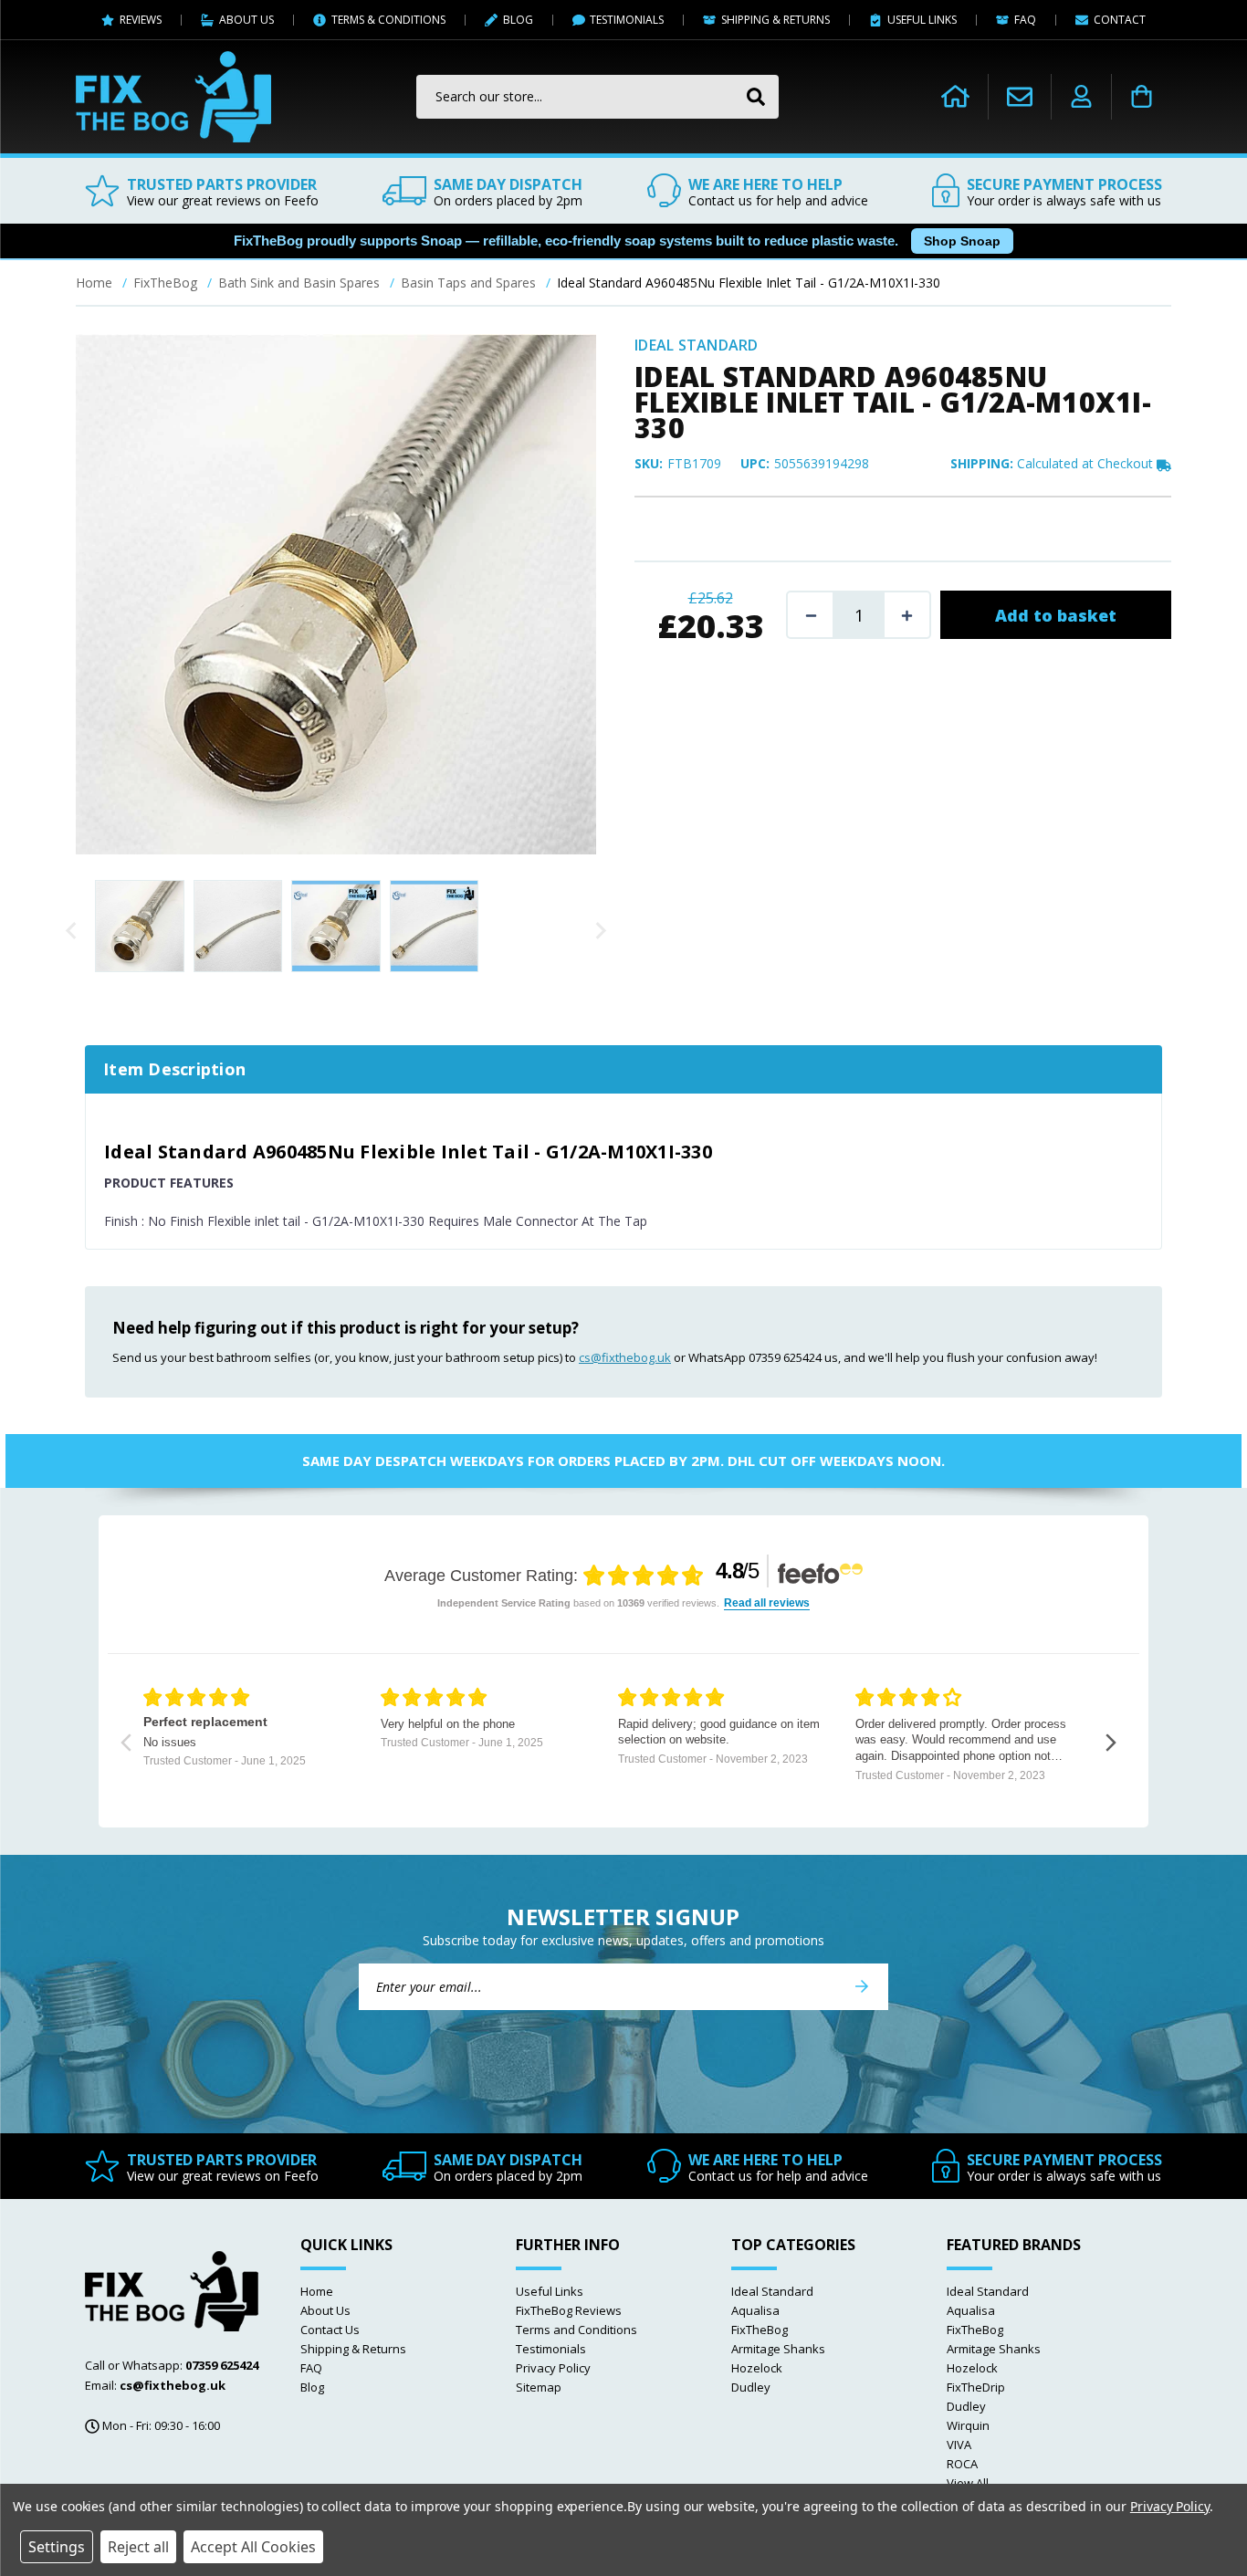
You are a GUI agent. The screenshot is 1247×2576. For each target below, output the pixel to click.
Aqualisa (755, 2310)
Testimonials (551, 2349)
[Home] (955, 97)
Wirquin (968, 2425)
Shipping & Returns (353, 2349)
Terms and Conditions (576, 2330)
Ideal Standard (772, 2291)
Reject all (138, 2547)
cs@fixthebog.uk (625, 1357)
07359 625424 (222, 2365)
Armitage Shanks (778, 2349)
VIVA (959, 2445)
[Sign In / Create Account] (1081, 97)
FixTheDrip (976, 2387)
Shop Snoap (962, 241)
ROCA (962, 2464)
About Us (325, 2310)
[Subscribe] (862, 1987)
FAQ (311, 2368)
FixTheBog (760, 2330)
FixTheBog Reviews (569, 2310)
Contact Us (330, 2330)
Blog (312, 2387)
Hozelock (757, 2368)
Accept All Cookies (253, 2547)
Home (317, 2291)
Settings (57, 2547)
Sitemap (539, 2387)
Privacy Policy (553, 2368)
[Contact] (1020, 96)
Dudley (751, 2387)
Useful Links (550, 2291)
